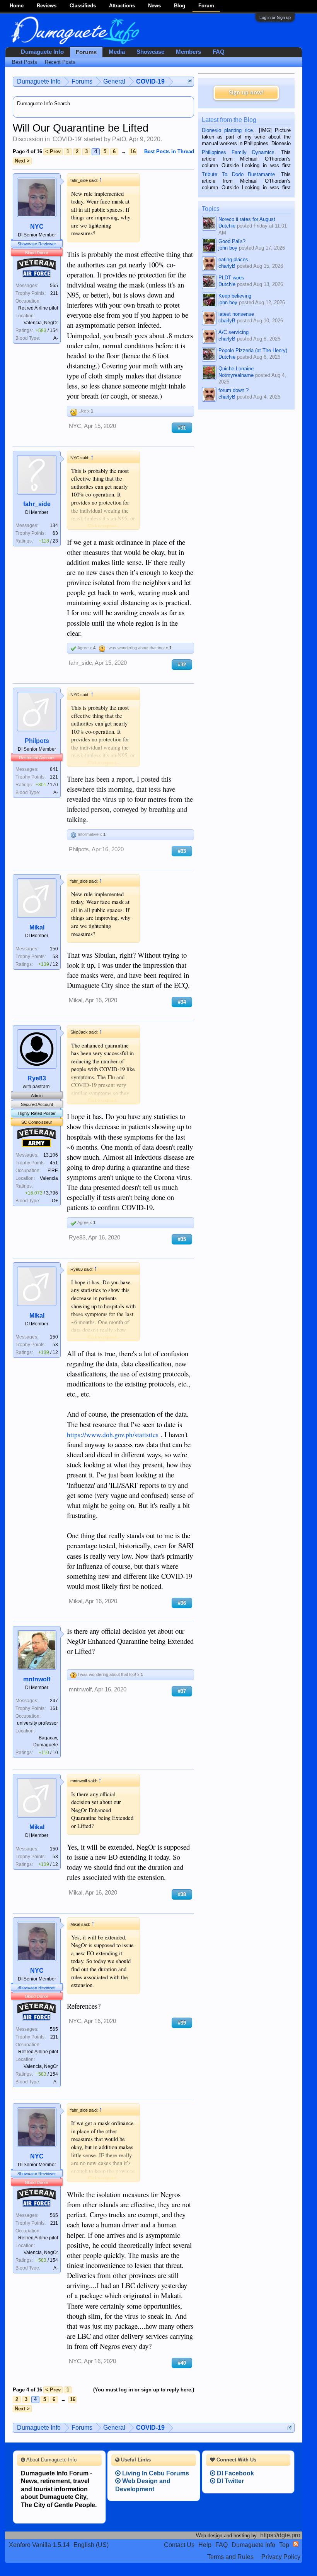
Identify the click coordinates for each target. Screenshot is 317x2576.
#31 (182, 428)
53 (55, 957)
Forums (86, 52)
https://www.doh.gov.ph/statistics (113, 1435)
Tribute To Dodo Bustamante (238, 174)
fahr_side (37, 504)
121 (54, 777)
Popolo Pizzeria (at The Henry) (253, 350)
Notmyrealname (236, 375)
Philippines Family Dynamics (238, 152)
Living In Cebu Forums (155, 2473)
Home (17, 6)
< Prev (53, 151)
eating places (233, 259)
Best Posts (25, 62)
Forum (206, 6)
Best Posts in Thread (169, 151)
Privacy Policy (281, 2557)
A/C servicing (233, 332)
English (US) (91, 2545)
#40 (182, 2363)
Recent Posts (60, 62)
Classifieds (83, 6)
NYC (37, 227)
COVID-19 (67, 139)
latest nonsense (236, 314)
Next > (22, 161)
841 (54, 769)
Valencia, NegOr (41, 323)
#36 (182, 1603)
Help (205, 2545)
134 (54, 525)
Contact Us (179, 2545)
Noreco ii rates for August (247, 219)
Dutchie (227, 226)
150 (54, 949)
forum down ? (233, 390)
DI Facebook (235, 2473)
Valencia (49, 1178)
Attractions (122, 6)
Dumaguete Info (42, 52)
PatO (119, 139)
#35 (182, 1239)
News (154, 6)
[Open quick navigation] (189, 81)
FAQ (219, 52)
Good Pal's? (232, 241)
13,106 (51, 1155)
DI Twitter (230, 2481)
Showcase (150, 52)
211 (54, 293)
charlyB (227, 266)
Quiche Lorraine (236, 369)
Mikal (37, 927)
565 (54, 286)
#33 (182, 851)
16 (133, 151)
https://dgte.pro (280, 2535)
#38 (182, 1894)
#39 (182, 2023)
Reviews (47, 6)
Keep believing (235, 296)
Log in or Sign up (275, 17)
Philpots (37, 741)
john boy (228, 248)
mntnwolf (37, 1679)
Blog (180, 6)
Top (284, 2545)
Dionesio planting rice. (228, 130)
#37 (182, 1691)
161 (54, 1708)
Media (117, 52)
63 (55, 533)
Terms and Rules (230, 2557)
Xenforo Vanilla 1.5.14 (39, 2545)
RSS (296, 2544)
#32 (182, 665)
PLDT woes (231, 278)
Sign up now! (246, 93)
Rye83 (37, 1078)
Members (188, 52)
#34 (182, 1002)
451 (54, 1163)
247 (54, 1701)
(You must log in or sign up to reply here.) (144, 2390)
